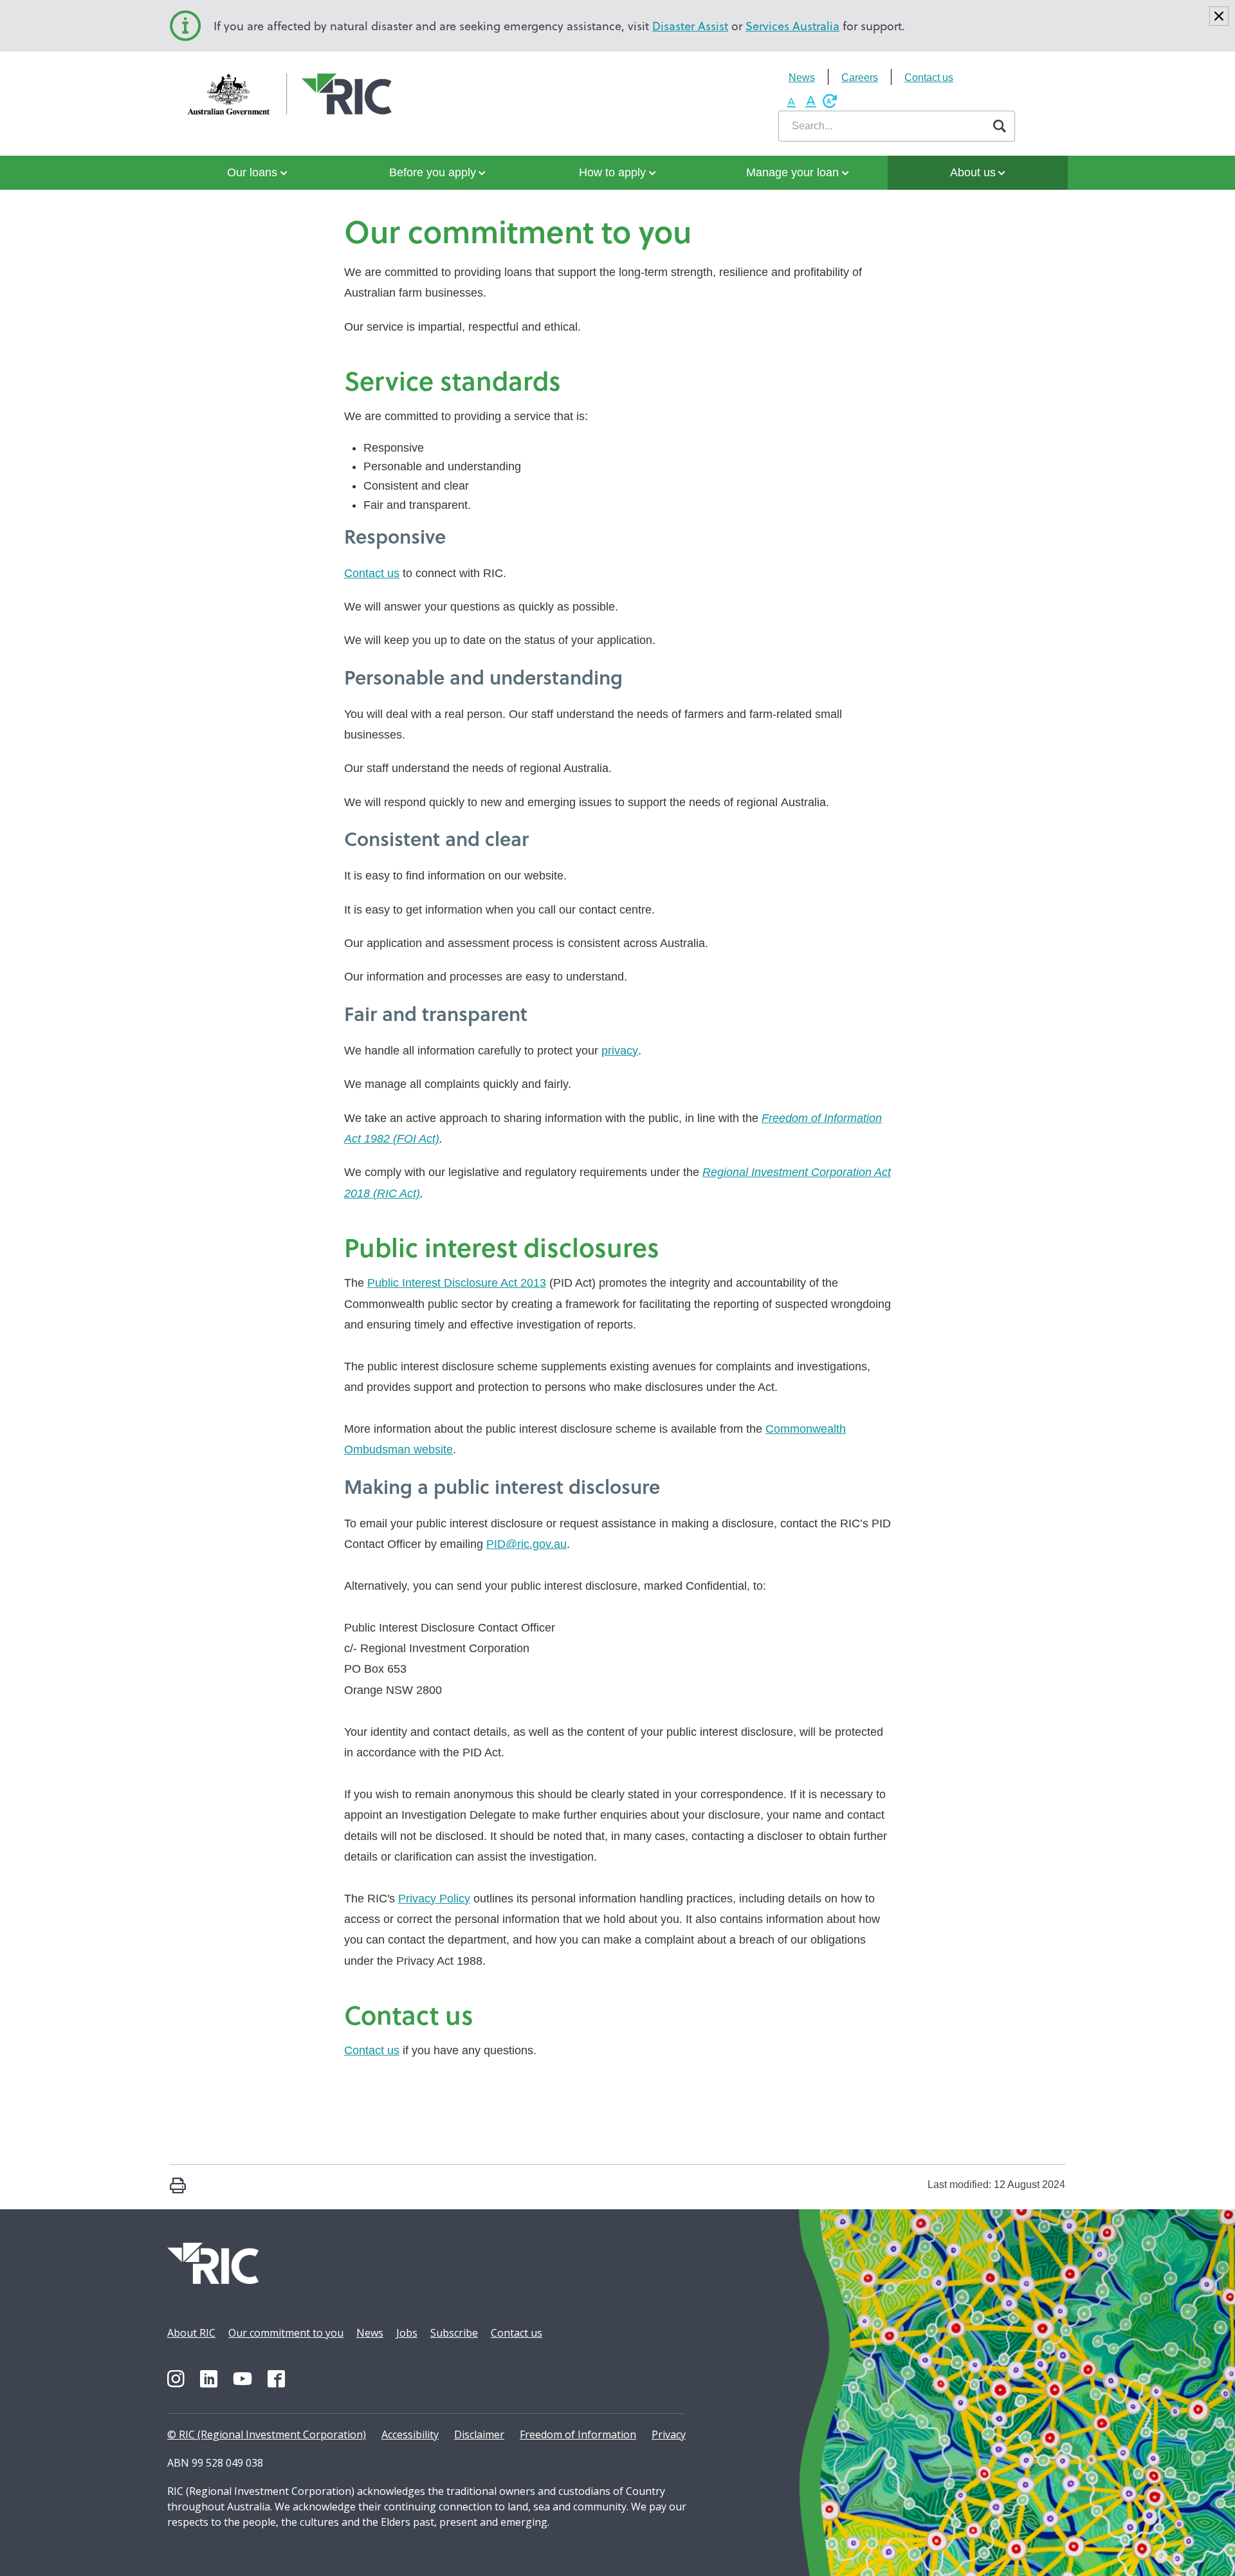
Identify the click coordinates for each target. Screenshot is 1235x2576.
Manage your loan (792, 172)
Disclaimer (479, 2434)
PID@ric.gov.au (526, 1544)
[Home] (233, 95)
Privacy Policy (434, 1899)
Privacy (669, 2434)
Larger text (810, 101)
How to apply (612, 172)
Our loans (252, 172)
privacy (620, 1051)
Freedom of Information (578, 2434)
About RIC (191, 2333)
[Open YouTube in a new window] (242, 2379)
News (802, 78)
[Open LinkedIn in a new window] (209, 2379)
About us (973, 172)
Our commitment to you (286, 2333)
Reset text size (830, 101)
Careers (860, 78)
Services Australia (792, 26)
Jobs (407, 2333)
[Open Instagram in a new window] (176, 2379)
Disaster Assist (690, 26)
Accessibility (410, 2434)
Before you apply (433, 172)
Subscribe (454, 2333)
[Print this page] (178, 2187)
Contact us (929, 78)
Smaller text (791, 101)
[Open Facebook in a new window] (276, 2379)
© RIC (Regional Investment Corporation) (267, 2434)
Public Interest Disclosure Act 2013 (457, 1283)
